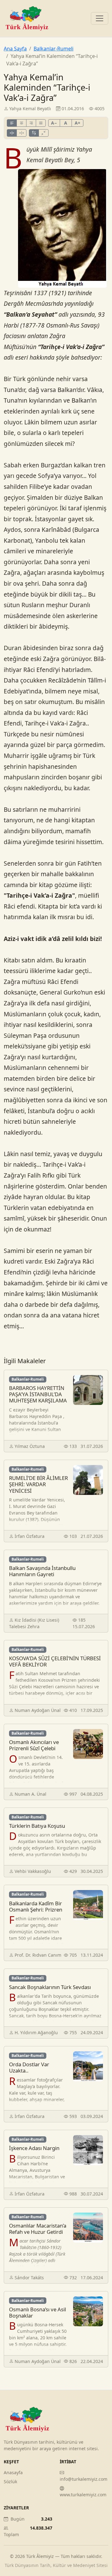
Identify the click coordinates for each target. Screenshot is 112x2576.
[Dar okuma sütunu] (44, 133)
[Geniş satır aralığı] (21, 133)
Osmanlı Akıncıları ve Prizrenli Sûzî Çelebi (34, 1745)
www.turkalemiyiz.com (83, 2495)
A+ (77, 123)
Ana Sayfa (15, 49)
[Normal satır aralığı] (12, 133)
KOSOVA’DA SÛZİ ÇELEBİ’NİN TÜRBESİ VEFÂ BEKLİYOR (55, 1661)
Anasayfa (13, 2472)
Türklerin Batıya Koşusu (37, 1826)
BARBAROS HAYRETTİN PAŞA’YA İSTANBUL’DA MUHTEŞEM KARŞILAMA (38, 1394)
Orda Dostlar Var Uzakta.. (29, 2067)
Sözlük (10, 2481)
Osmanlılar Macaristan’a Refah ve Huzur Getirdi (38, 2229)
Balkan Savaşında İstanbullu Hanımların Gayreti (42, 1571)
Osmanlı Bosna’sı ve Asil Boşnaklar (37, 2312)
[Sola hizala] (12, 123)
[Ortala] (21, 123)
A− (54, 123)
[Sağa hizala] (31, 123)
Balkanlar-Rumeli (54, 49)
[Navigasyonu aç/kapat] (100, 18)
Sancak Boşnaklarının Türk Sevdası (50, 1987)
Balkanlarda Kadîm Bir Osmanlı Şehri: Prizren (36, 1906)
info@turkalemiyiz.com (84, 2479)
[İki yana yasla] (41, 123)
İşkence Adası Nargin (34, 2148)
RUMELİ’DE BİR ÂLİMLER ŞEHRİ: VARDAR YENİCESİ (38, 1484)
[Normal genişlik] (34, 133)
